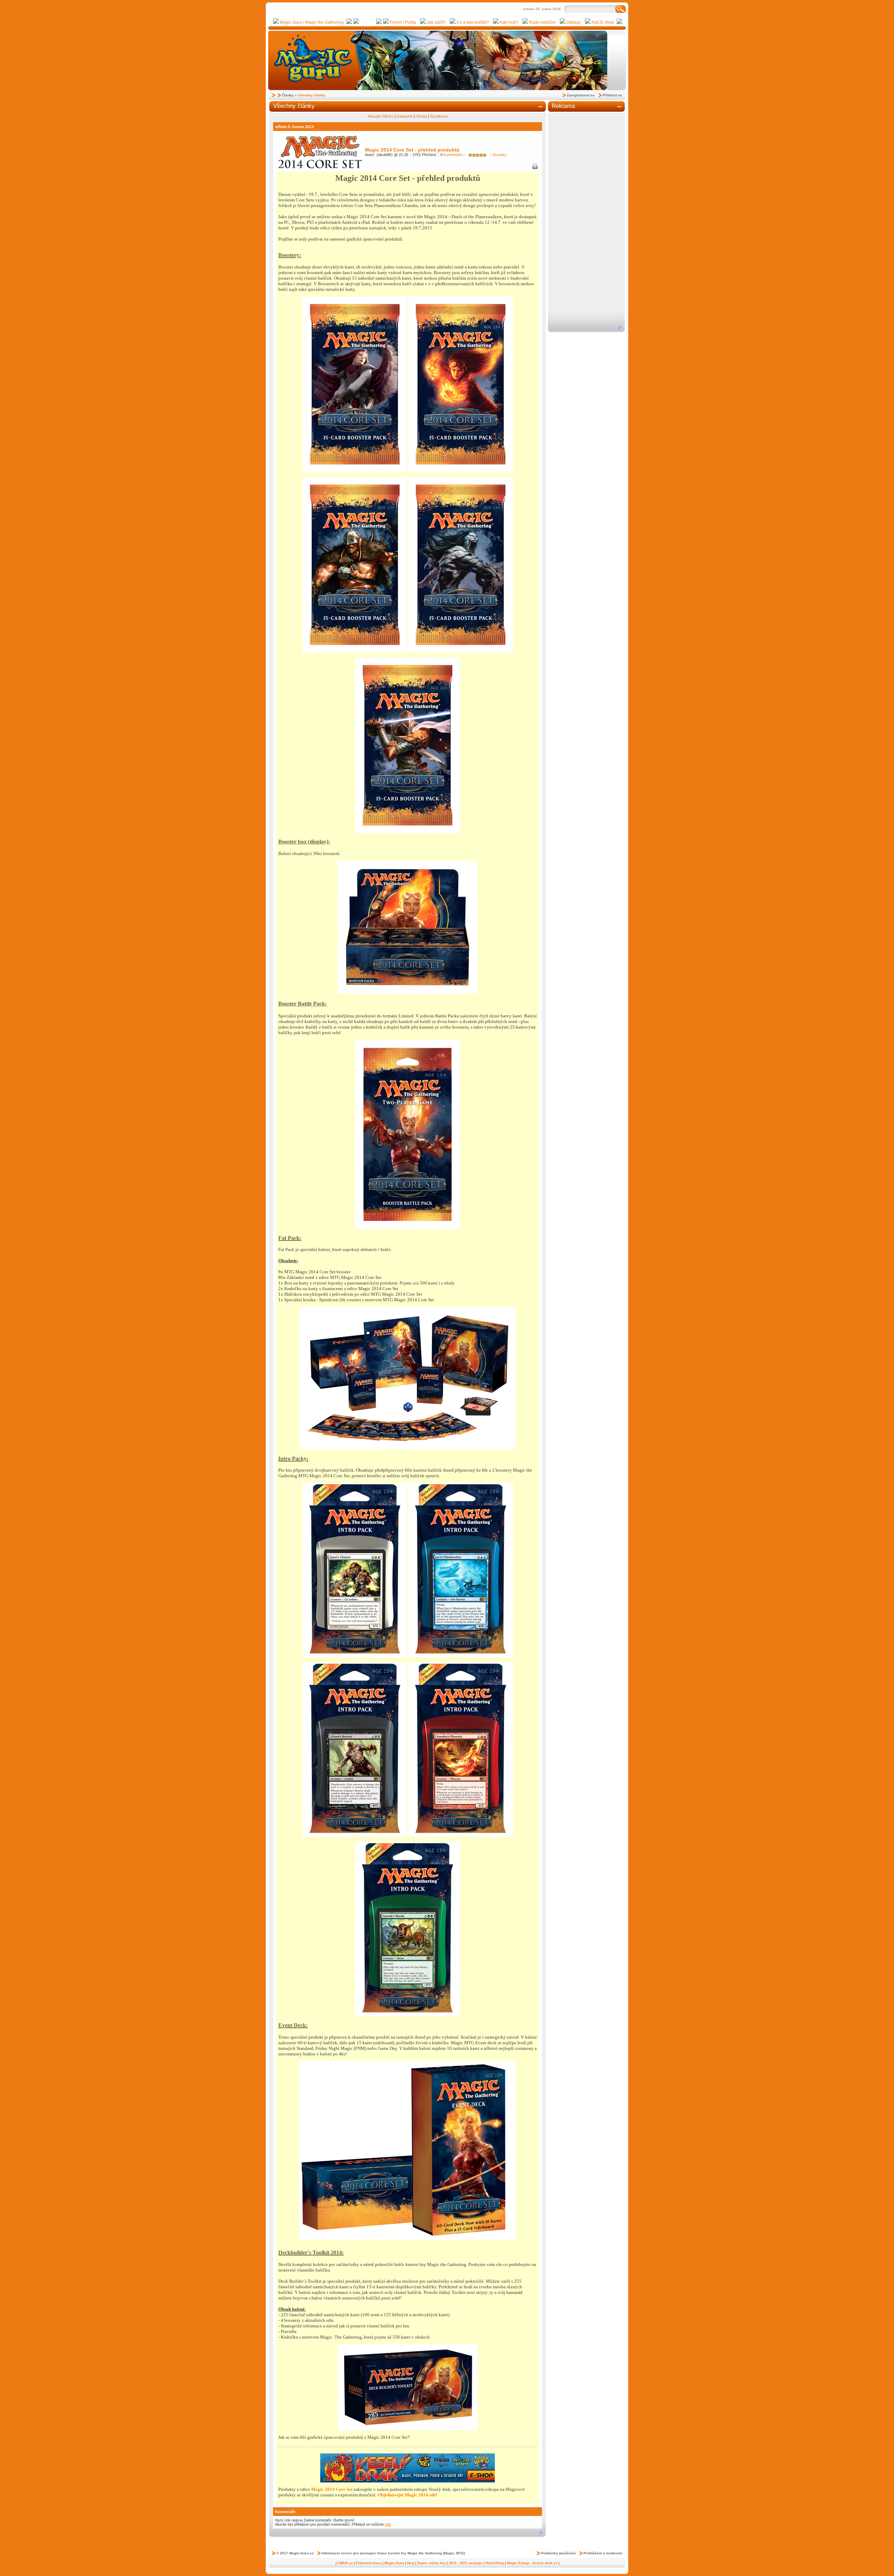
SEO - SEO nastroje (466, 2563)
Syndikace (439, 116)
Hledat (421, 116)
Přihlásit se (613, 95)
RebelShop (495, 2563)
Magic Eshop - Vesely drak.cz (532, 2563)
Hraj (411, 2563)
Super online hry (431, 2563)
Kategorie (405, 116)
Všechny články (312, 95)
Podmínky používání (558, 2553)
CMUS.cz (345, 2563)
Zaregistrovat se (581, 95)
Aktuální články (381, 116)
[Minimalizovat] (541, 107)
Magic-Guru (394, 2563)
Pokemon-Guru (369, 2563)
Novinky (500, 155)
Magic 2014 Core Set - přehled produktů (412, 150)
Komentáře (451, 155)
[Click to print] (535, 168)
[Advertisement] (586, 219)
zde (388, 2524)
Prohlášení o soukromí (603, 2553)
